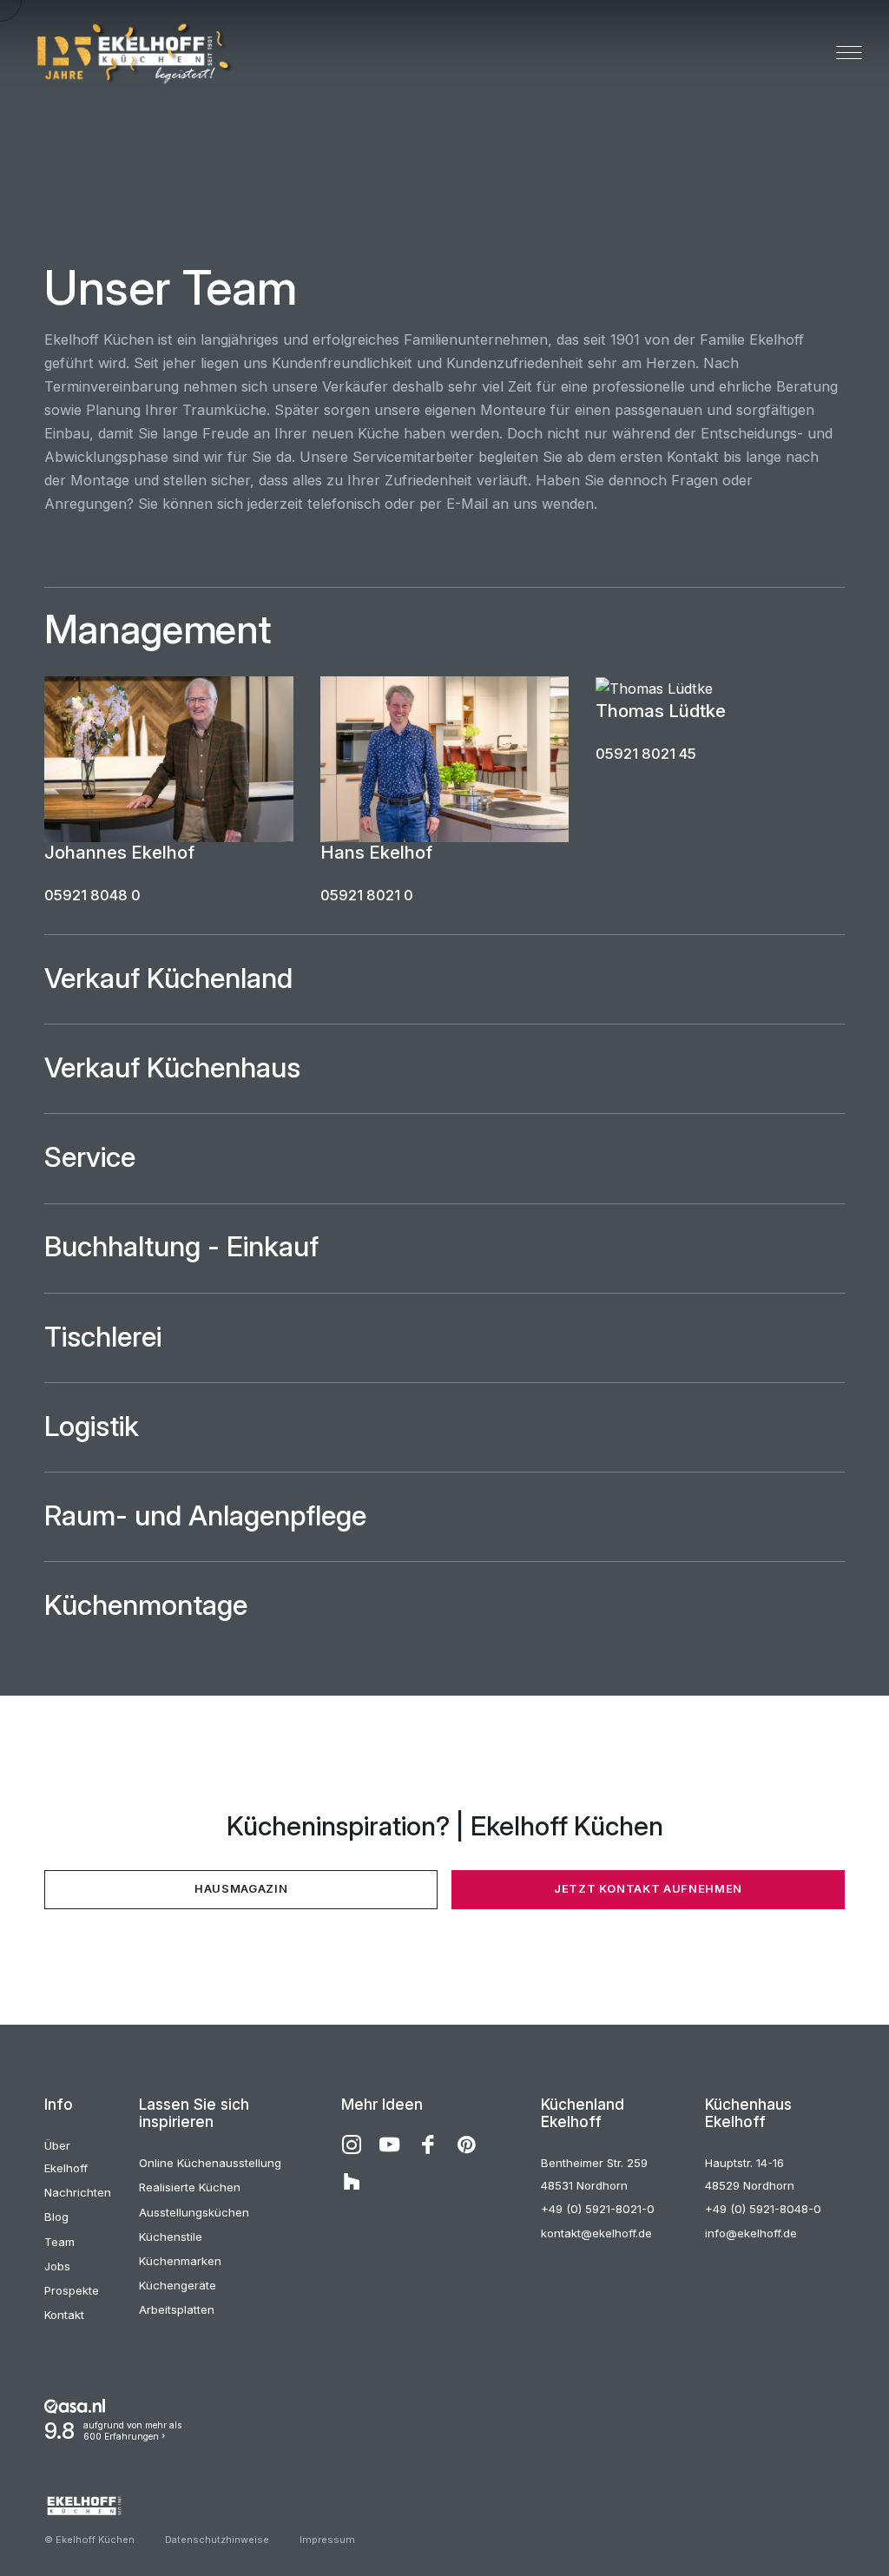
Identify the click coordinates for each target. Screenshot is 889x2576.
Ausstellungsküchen (194, 2212)
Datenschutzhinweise (217, 2540)
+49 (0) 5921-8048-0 (763, 2209)
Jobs (57, 2266)
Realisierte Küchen (190, 2187)
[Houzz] (352, 2183)
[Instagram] (352, 2144)
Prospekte (72, 2290)
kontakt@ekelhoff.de (596, 2233)
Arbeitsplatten (177, 2309)
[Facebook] (428, 2144)
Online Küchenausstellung (210, 2163)
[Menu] (849, 54)
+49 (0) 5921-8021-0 (598, 2209)
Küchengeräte (178, 2285)
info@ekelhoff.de (751, 2233)
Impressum (327, 2540)
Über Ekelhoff (66, 2157)
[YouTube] (390, 2144)
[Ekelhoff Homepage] (131, 54)
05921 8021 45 (646, 754)
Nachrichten (78, 2192)
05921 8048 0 (92, 895)
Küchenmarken (180, 2261)
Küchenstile (171, 2237)
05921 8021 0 (367, 895)
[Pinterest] (466, 2144)
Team (59, 2242)
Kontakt (64, 2315)
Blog (56, 2217)
